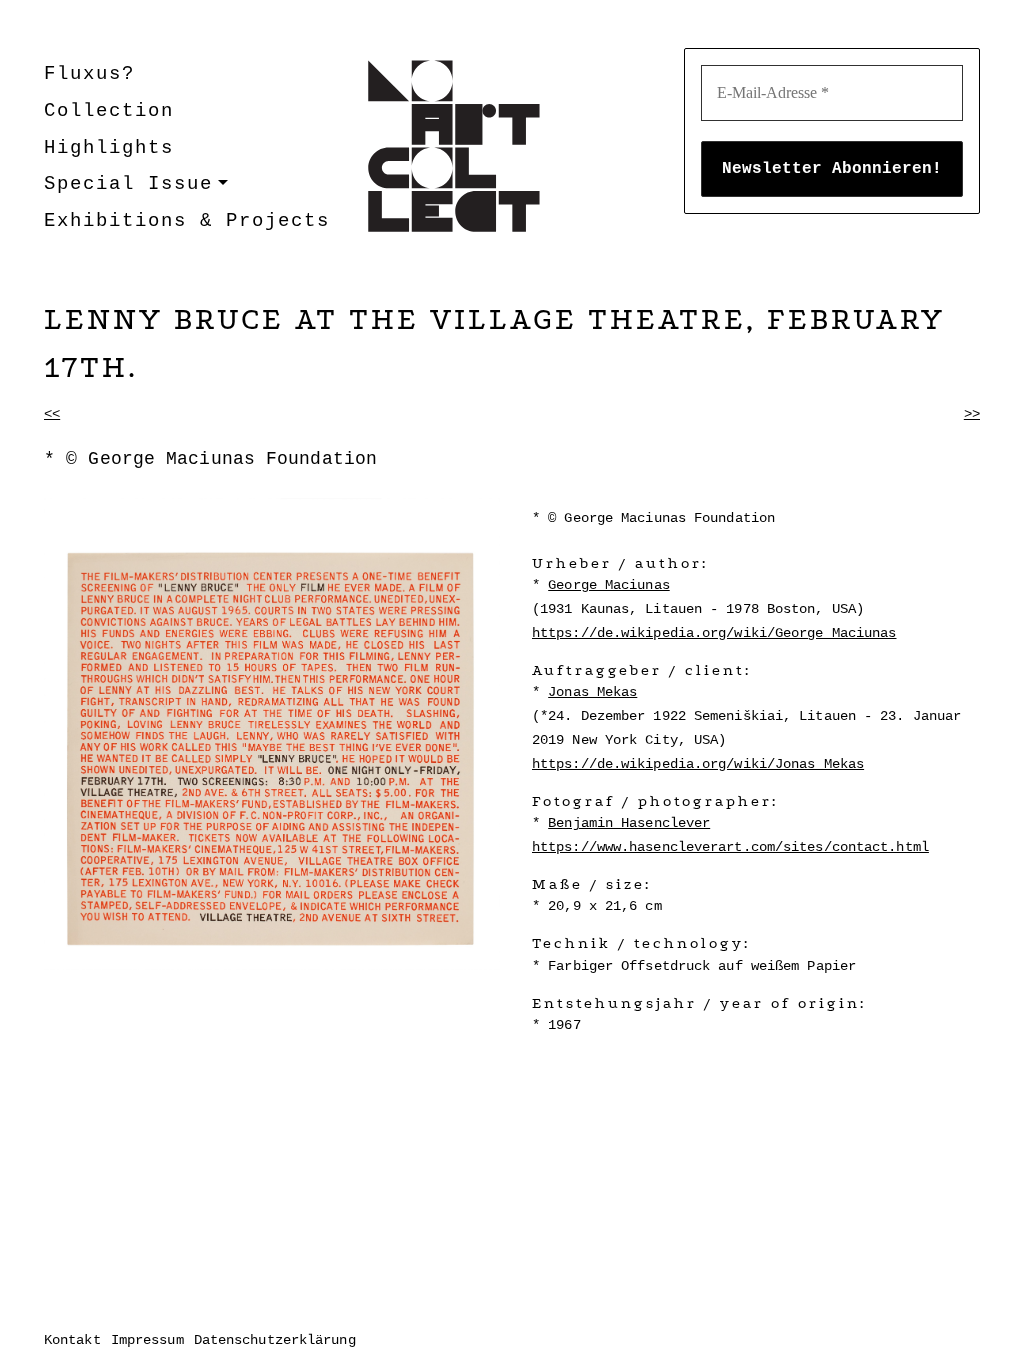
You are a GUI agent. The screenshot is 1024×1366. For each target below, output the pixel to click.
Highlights (109, 148)
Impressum (147, 1340)
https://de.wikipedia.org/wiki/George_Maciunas (714, 633)
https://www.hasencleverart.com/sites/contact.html (730, 847)
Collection (109, 111)
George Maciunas (609, 585)
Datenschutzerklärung (275, 1340)
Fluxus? (89, 74)
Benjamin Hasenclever (629, 823)
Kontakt (72, 1340)
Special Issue (128, 184)
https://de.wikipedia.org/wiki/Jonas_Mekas (698, 764)
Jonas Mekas (592, 692)
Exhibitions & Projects (187, 221)
